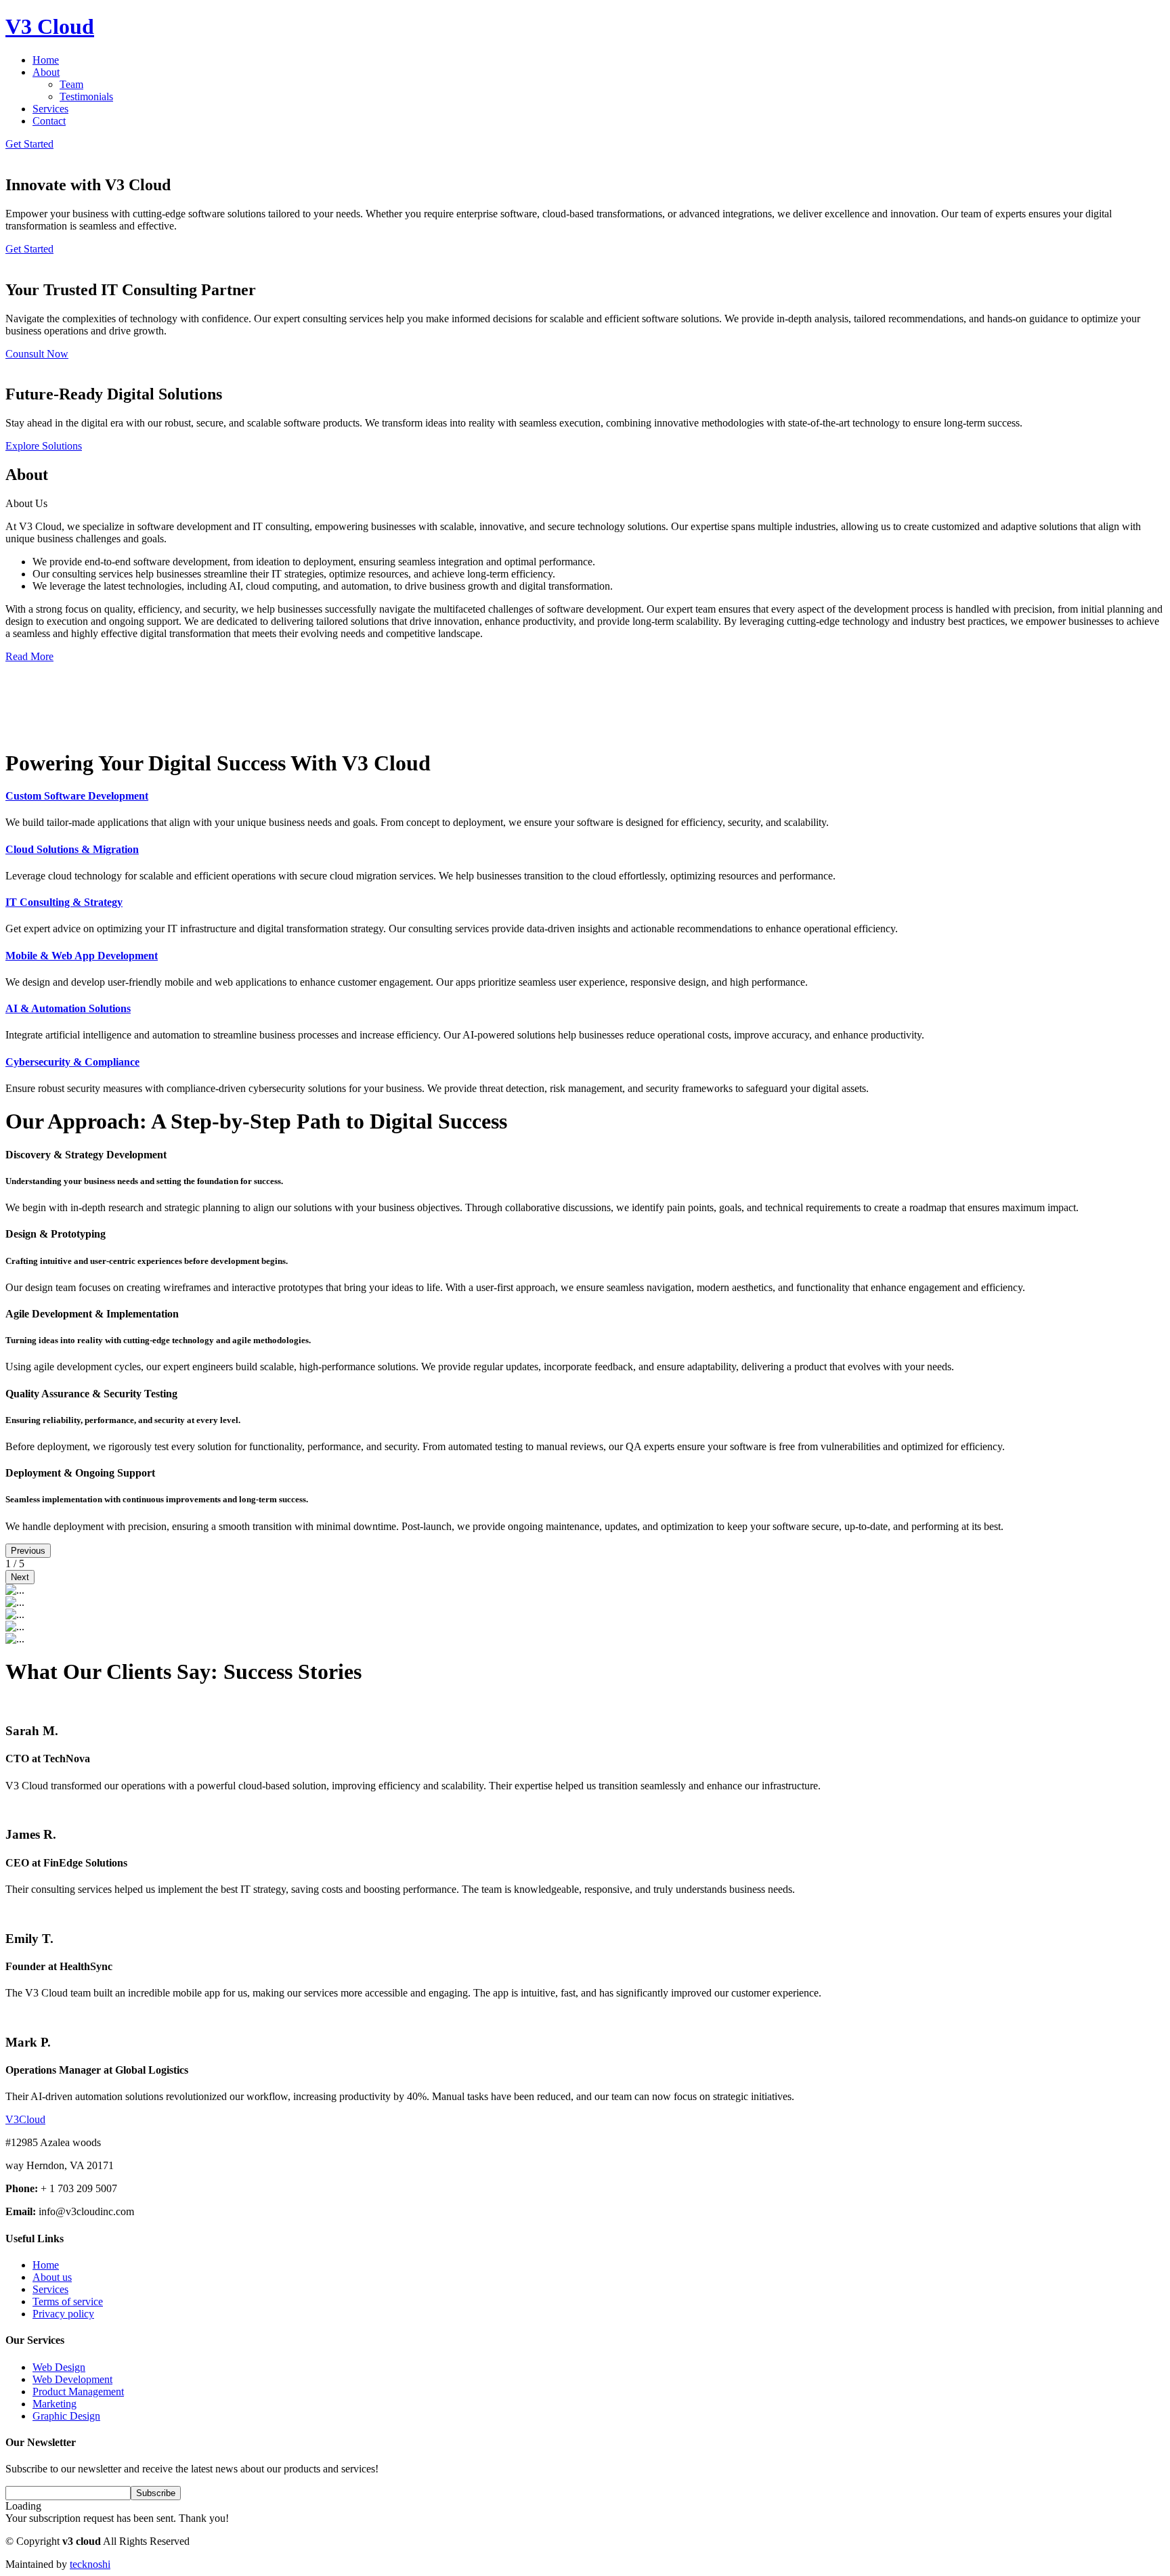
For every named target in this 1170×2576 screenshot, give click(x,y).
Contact (49, 121)
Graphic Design (66, 2416)
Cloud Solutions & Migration (72, 849)
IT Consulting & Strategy (64, 902)
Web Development (72, 2379)
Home (46, 60)
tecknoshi (90, 2564)
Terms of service (68, 2301)
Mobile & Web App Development (82, 956)
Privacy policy (63, 2314)
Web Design (59, 2367)
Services (50, 109)
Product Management (78, 2392)
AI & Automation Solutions (68, 1008)
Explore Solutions (44, 446)
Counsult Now (37, 354)
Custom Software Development (77, 796)
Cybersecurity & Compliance (72, 1062)
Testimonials (86, 96)
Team (71, 84)
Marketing (55, 2404)
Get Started (29, 144)
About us (52, 2277)
